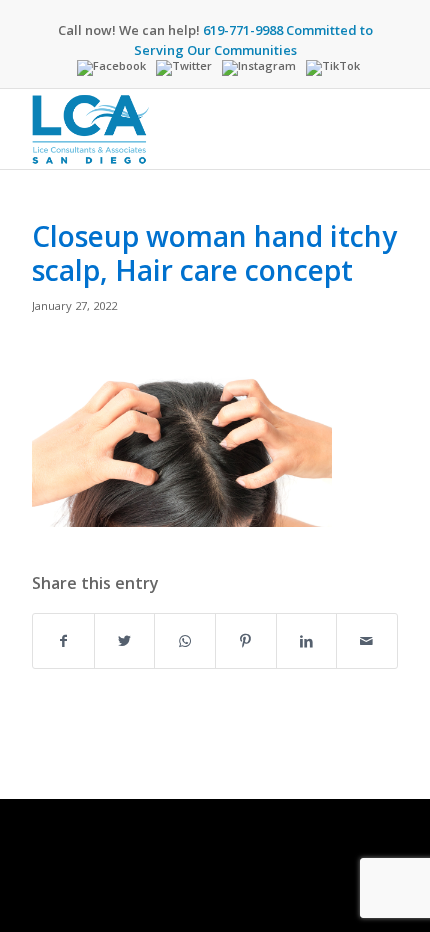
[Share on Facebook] (63, 641)
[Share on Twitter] (125, 641)
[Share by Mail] (367, 641)
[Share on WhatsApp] (185, 641)
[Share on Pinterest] (246, 641)
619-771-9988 (243, 30)
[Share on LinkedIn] (307, 641)
